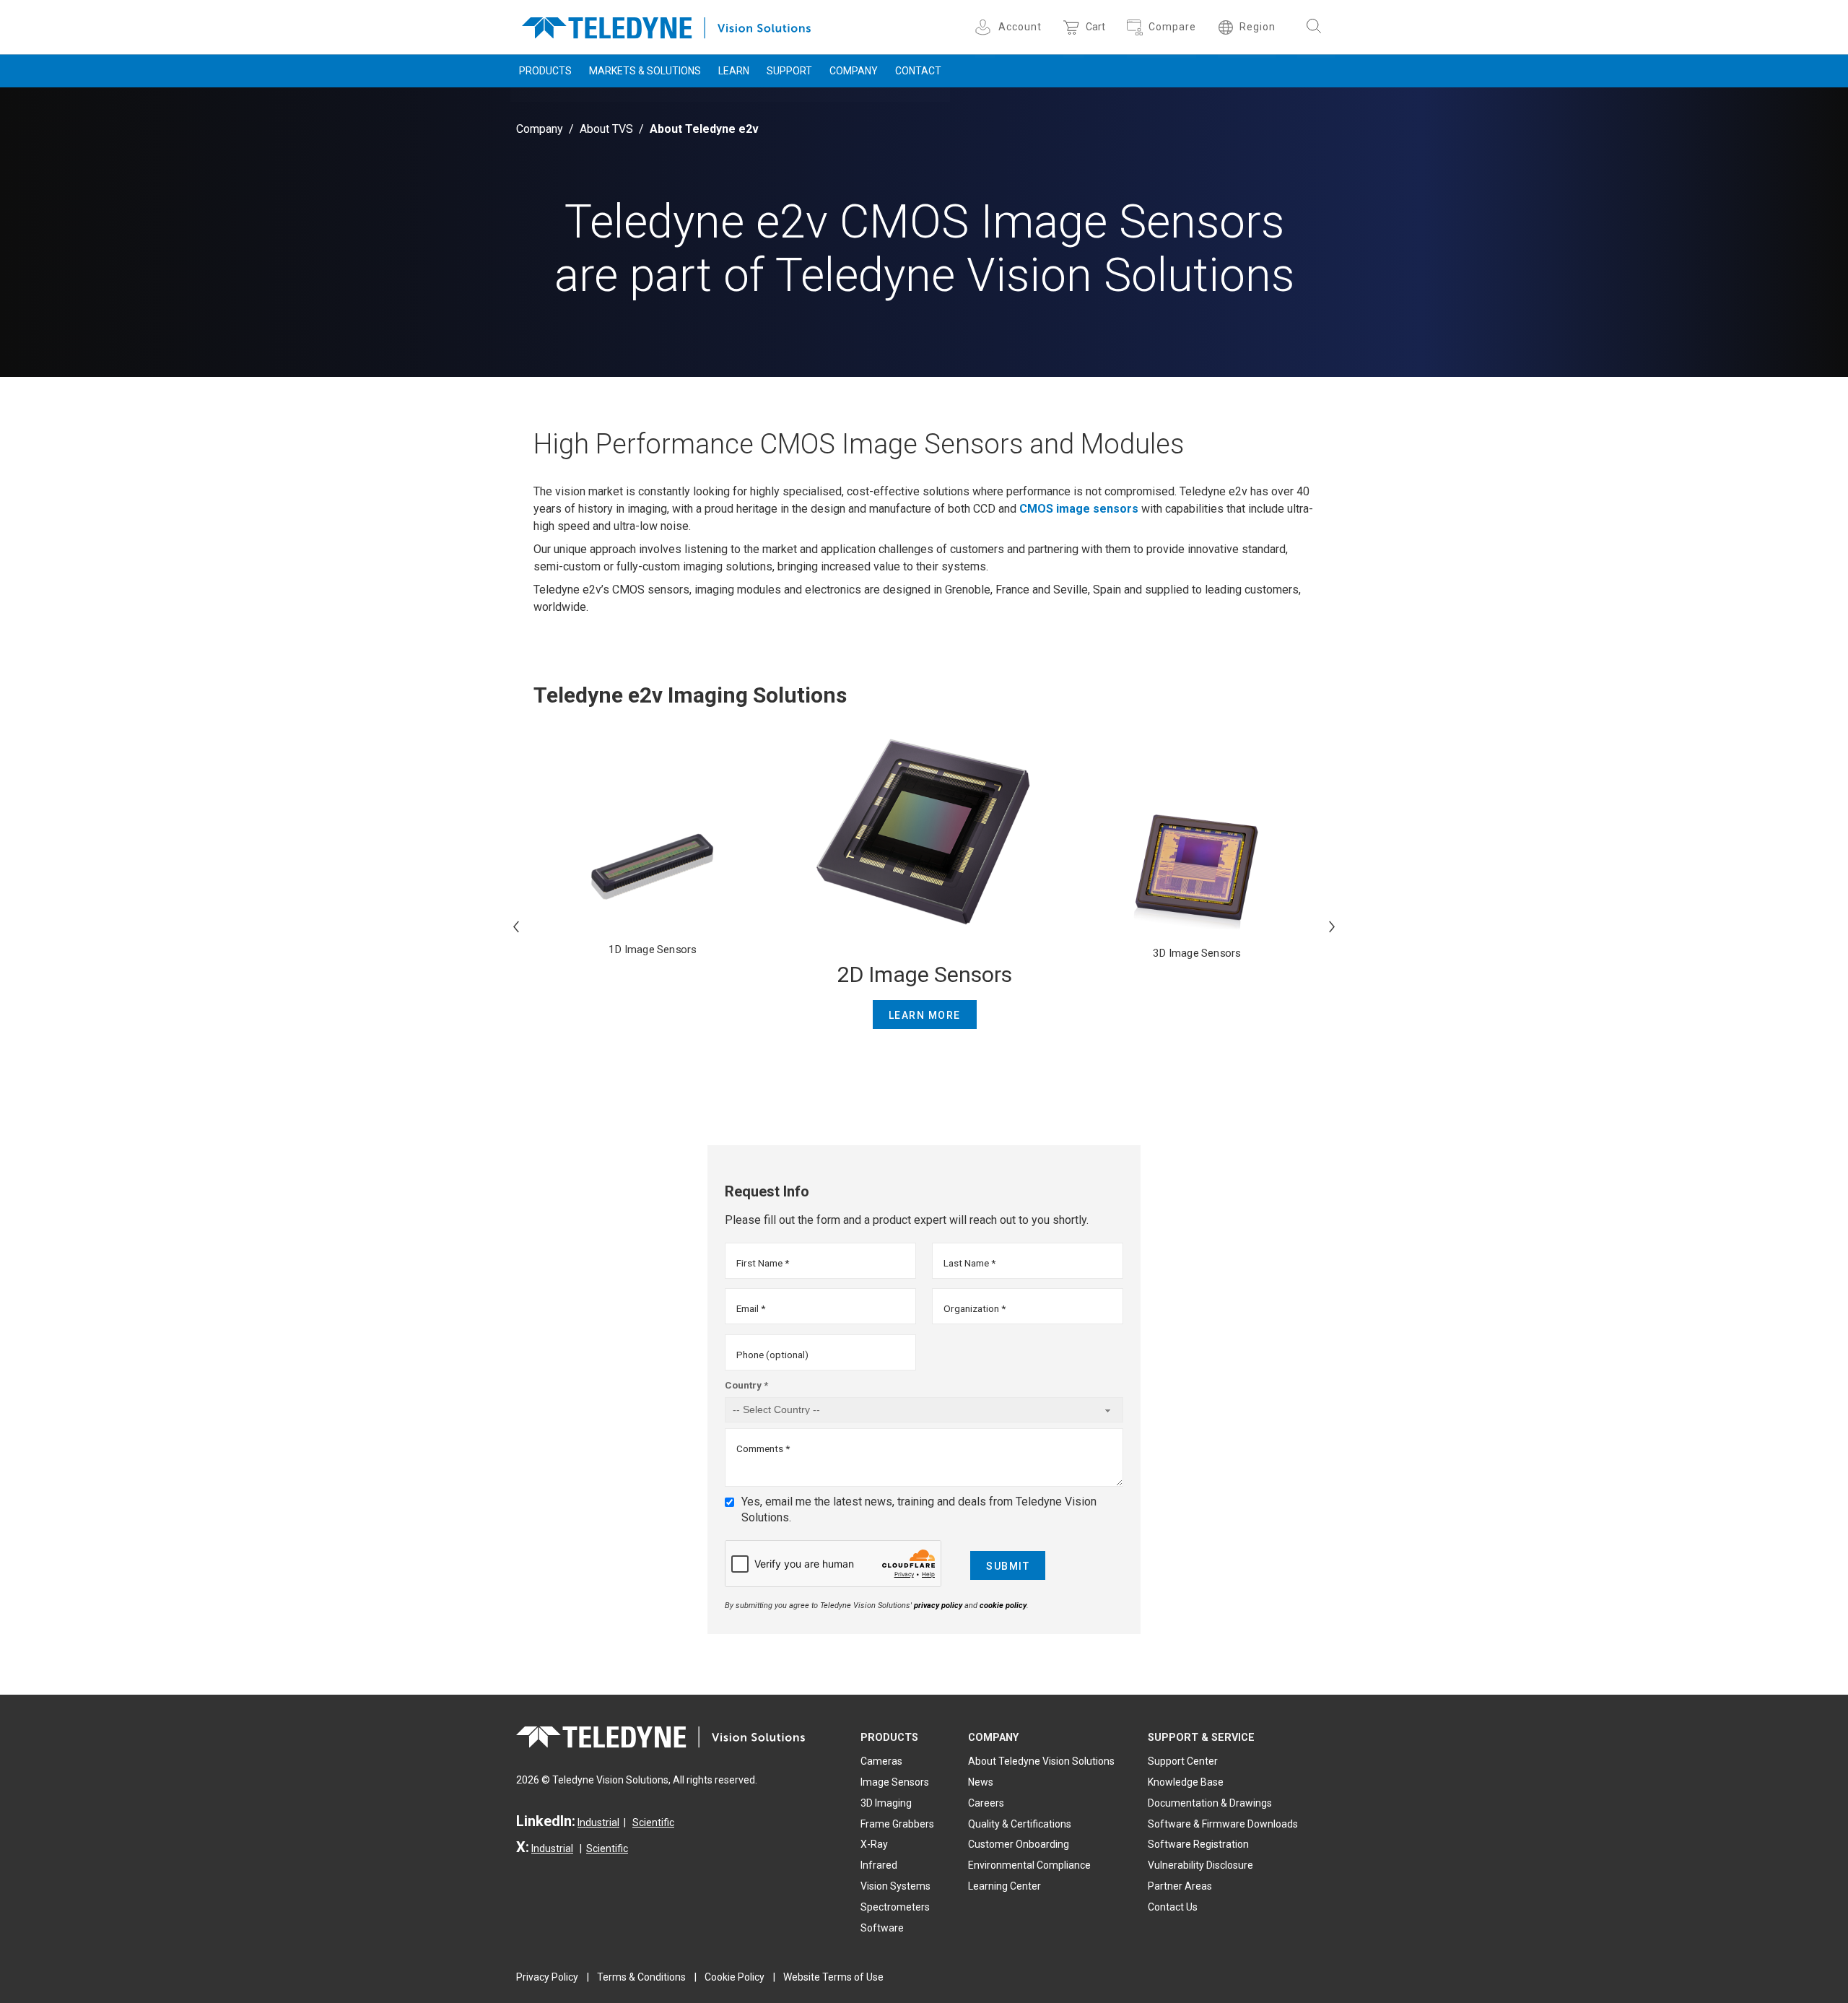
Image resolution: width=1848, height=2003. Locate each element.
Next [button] (1332, 926)
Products (545, 71)
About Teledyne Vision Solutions (1041, 1761)
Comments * (763, 1448)
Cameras (881, 1761)
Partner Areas (1180, 1886)
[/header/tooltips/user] (985, 27)
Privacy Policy (547, 1977)
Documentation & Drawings (1210, 1803)
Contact (918, 71)
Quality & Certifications (1020, 1824)
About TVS (606, 129)
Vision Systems (895, 1886)
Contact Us (1173, 1907)
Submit (1008, 1566)
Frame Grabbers (897, 1824)
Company (854, 71)
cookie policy (1003, 1606)
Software (882, 1928)
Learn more (925, 1015)
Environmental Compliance (1029, 1865)
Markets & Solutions (645, 71)
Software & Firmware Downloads (1223, 1824)
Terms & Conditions (641, 1977)
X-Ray (874, 1844)
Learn (734, 71)
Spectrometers (895, 1907)
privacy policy (938, 1606)
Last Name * (969, 1263)
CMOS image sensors (1079, 509)
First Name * (763, 1263)
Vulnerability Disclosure (1200, 1865)
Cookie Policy (735, 1977)
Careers (986, 1803)
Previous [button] (516, 926)
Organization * (975, 1308)
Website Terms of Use (833, 1977)
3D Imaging (886, 1803)
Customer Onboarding (1019, 1844)
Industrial (598, 1822)
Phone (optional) (772, 1355)
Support (789, 71)
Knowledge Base (1186, 1782)
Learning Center (1004, 1886)
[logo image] (666, 25)
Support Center (1183, 1761)
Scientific (653, 1822)
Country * (746, 1385)
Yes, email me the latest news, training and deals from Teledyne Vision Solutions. (919, 1509)
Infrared (879, 1865)
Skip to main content (924, 13)
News (981, 1782)
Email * (751, 1308)
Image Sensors (895, 1782)
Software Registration (1198, 1844)
